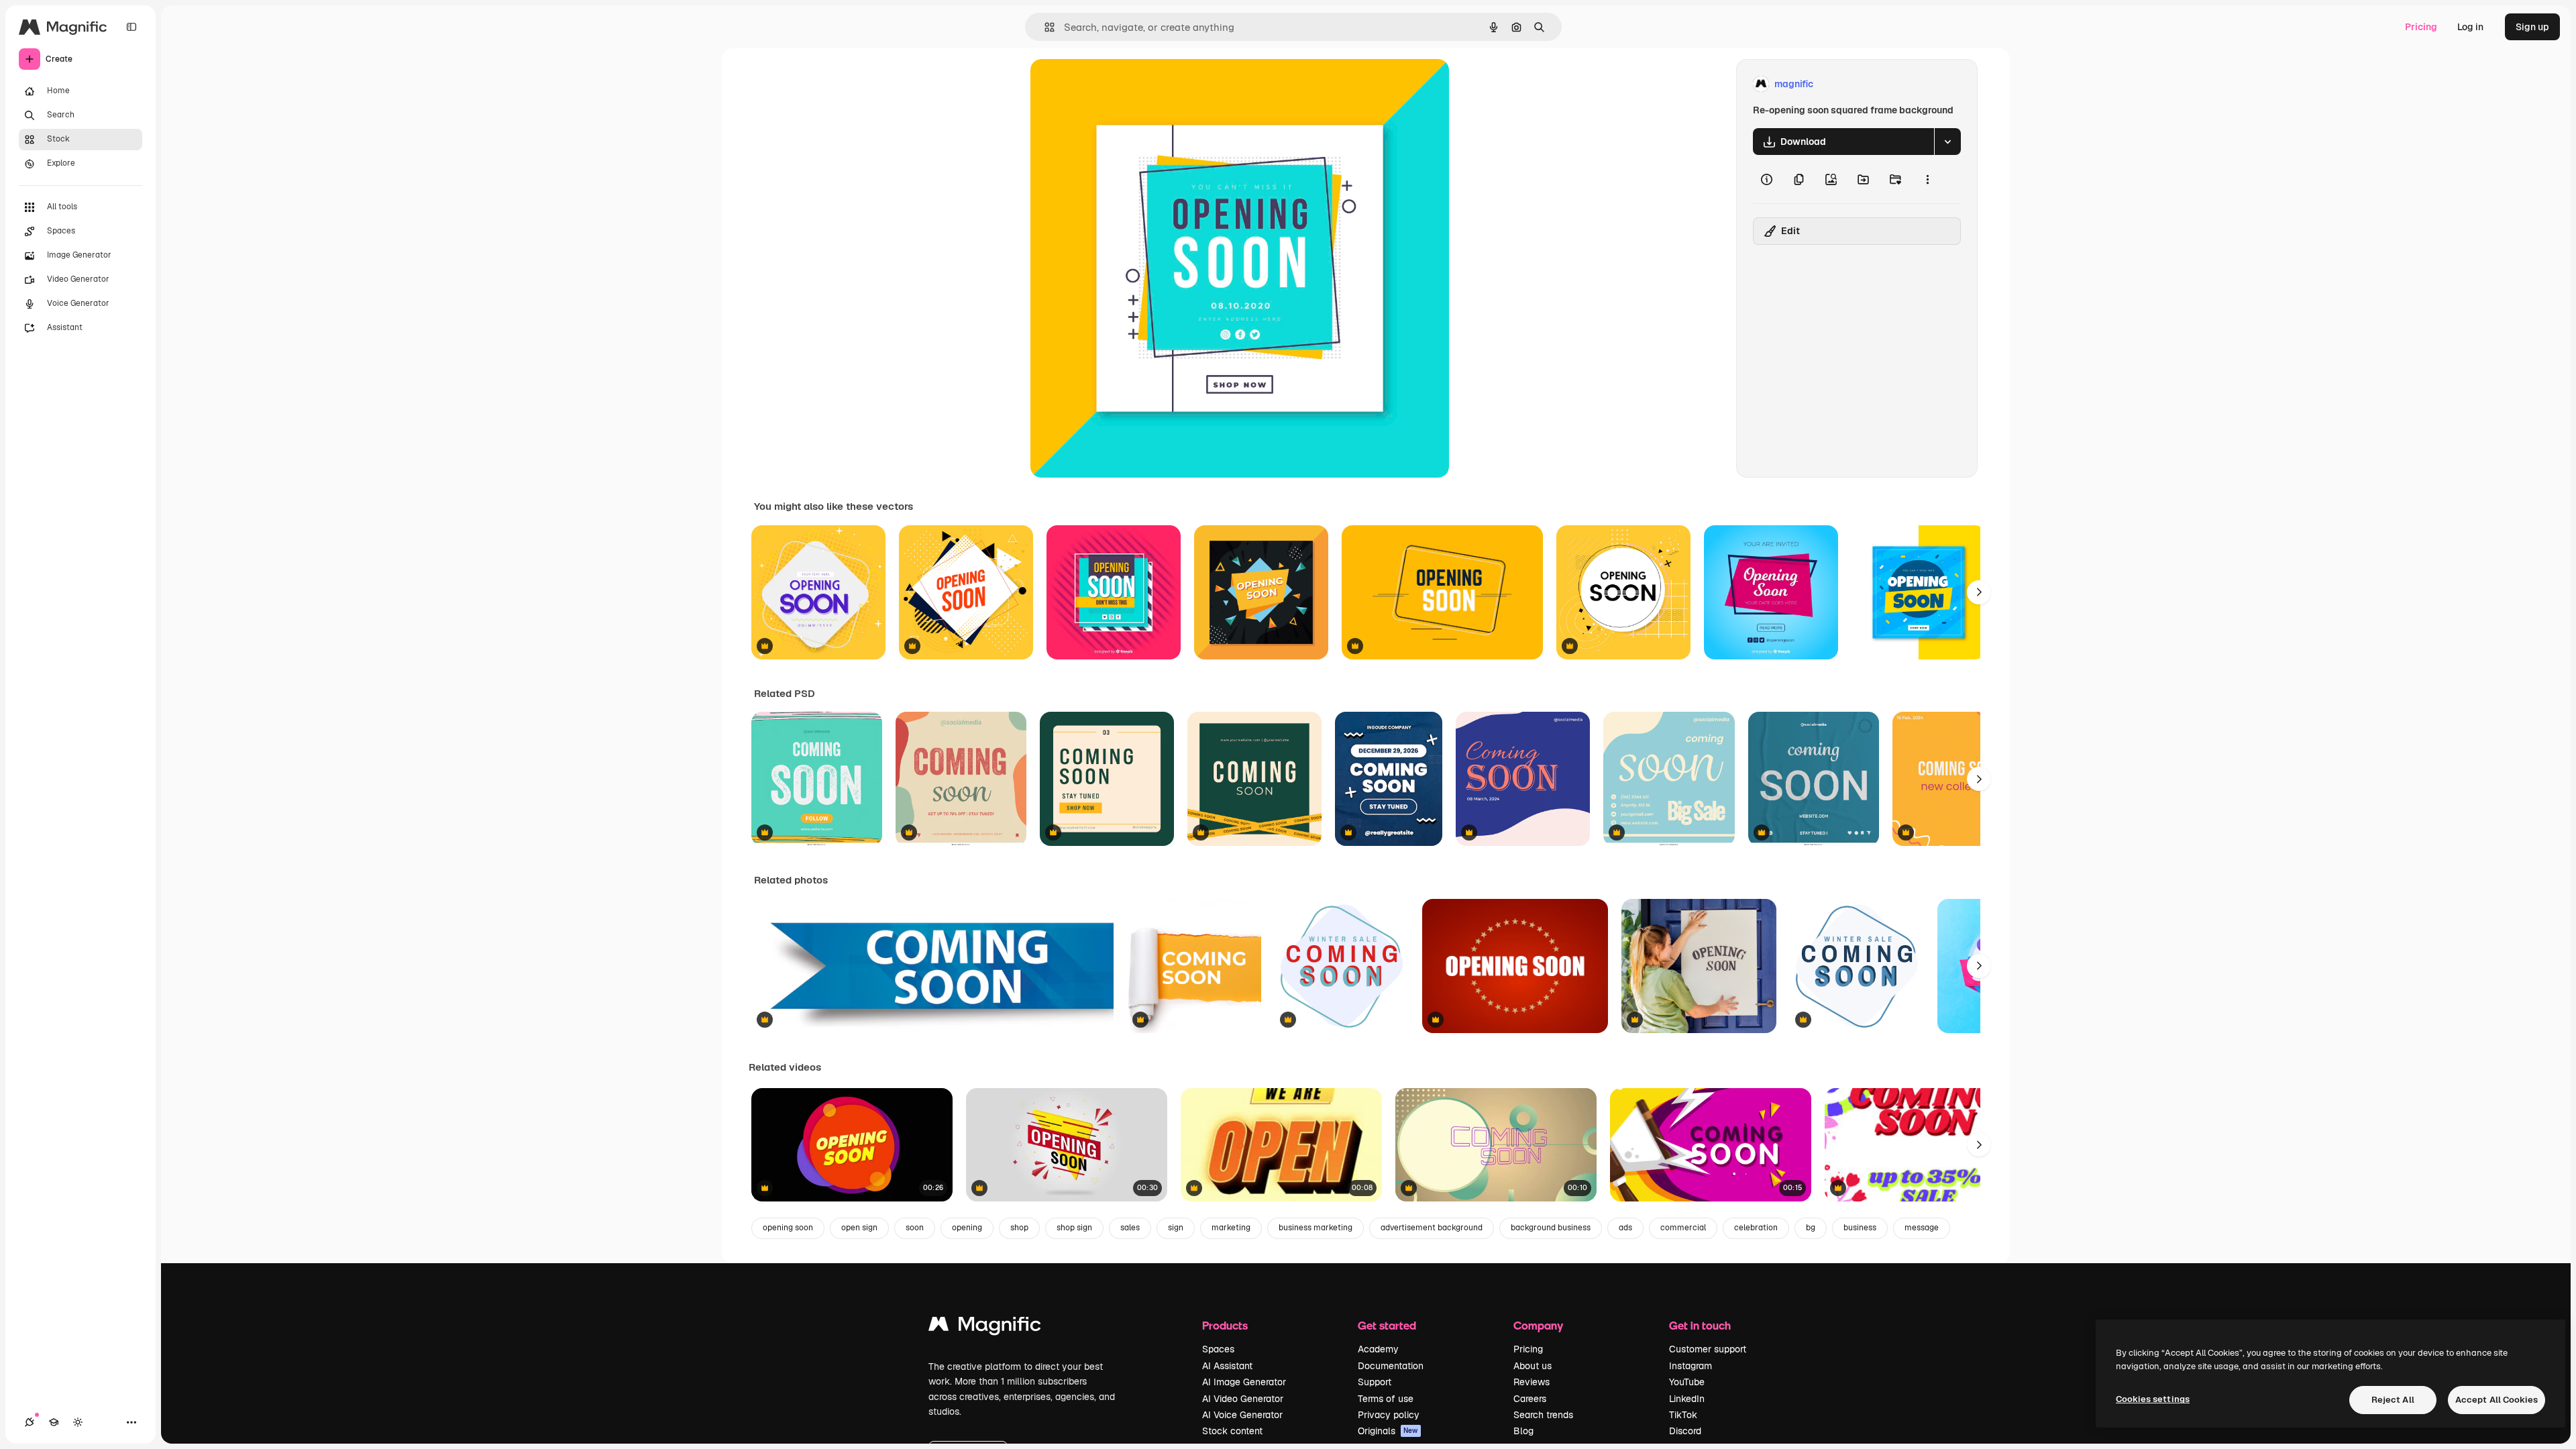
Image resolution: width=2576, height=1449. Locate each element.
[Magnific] (985, 1327)
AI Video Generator (1243, 1399)
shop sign (1074, 1228)
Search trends (1543, 1415)
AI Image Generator (1244, 1382)
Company (1538, 1325)
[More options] (1927, 179)
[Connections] (30, 1422)
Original (1116, 84)
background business (1551, 1228)
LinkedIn (1687, 1399)
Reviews (1532, 1382)
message (1922, 1228)
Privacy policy (1389, 1415)
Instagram (1690, 1366)
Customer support (1708, 1349)
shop (1019, 1228)
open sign (859, 1228)
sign (1176, 1228)
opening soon (788, 1228)
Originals (1388, 1431)
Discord (1685, 1431)
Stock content (1232, 1431)
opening (967, 1228)
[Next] (1979, 592)
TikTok (1683, 1415)
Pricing (2421, 27)
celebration (1756, 1228)
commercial (1683, 1228)
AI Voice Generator (1242, 1415)
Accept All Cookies (2497, 1400)
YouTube (1687, 1382)
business (1860, 1228)
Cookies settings (2153, 1399)
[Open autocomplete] (1044, 27)
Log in (2470, 27)
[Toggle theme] (78, 1422)
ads (1625, 1228)
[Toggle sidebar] (131, 27)
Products (1225, 1325)
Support (1375, 1382)
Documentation (1391, 1366)
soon (915, 1228)
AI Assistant (1227, 1366)
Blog (1523, 1431)
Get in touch (1700, 1325)
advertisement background (1432, 1228)
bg (1811, 1228)
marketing (1231, 1228)
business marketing (1316, 1228)
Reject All (2393, 1400)
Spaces (1218, 1349)
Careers (1530, 1399)
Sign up (2532, 27)
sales (1130, 1228)
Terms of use (1386, 1399)
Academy (1378, 1349)
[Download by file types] (1947, 142)
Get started (1387, 1325)
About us (1533, 1366)
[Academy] (54, 1422)
